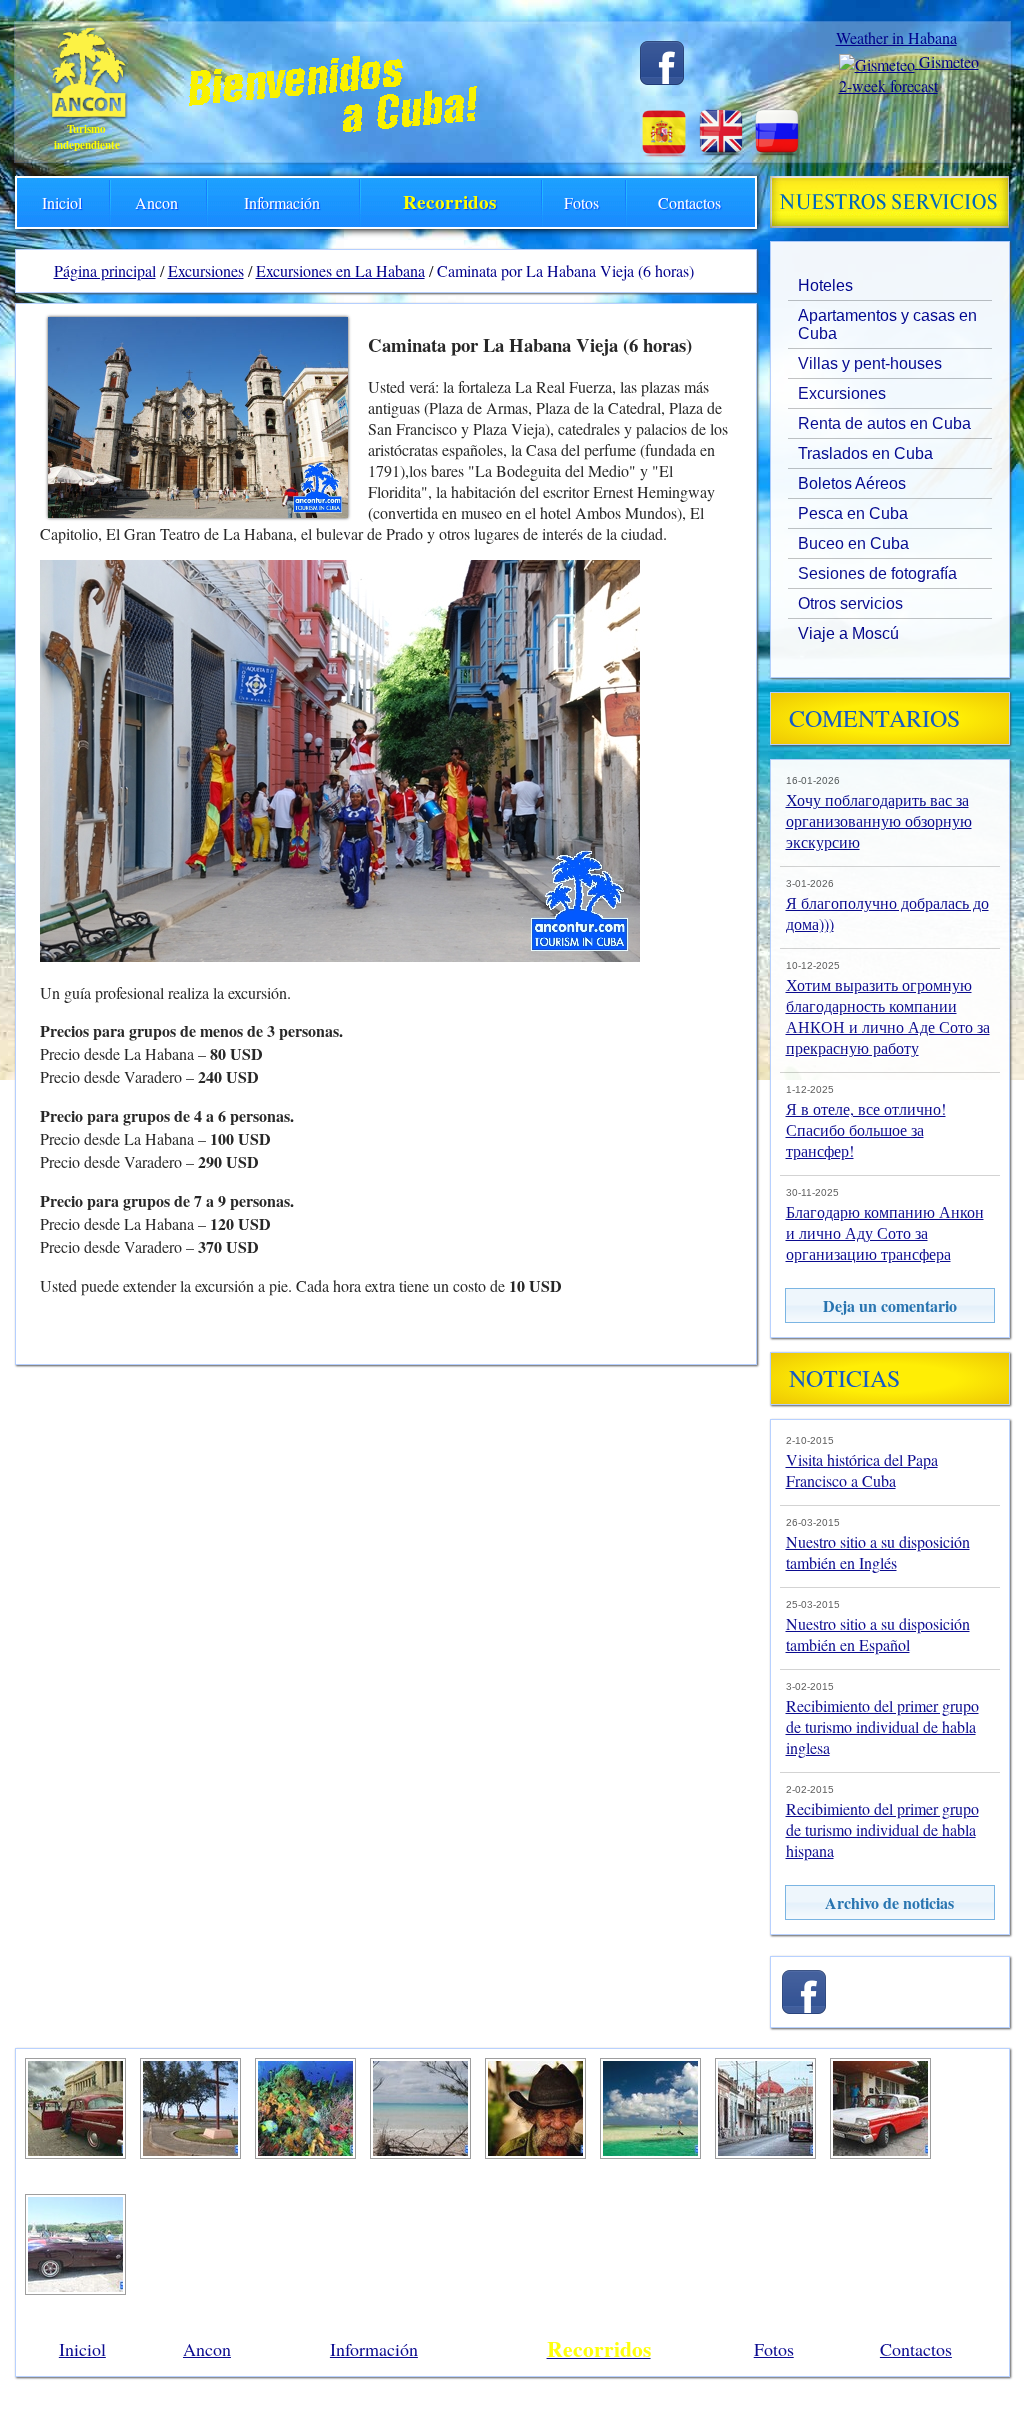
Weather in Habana (896, 37)
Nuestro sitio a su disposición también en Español (878, 1634)
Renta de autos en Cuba (884, 423)
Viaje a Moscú (848, 633)
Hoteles (825, 285)
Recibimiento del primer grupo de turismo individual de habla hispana (882, 1829)
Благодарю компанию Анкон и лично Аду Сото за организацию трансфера (885, 1232)
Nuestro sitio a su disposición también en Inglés (878, 1552)
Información (282, 202)
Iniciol (62, 202)
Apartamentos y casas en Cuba (887, 324)
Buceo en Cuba (853, 543)
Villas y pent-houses (870, 363)
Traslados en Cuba (865, 453)
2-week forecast (888, 85)
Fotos (581, 202)
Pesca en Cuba (853, 513)
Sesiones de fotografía (877, 573)
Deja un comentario (890, 1305)
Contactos (689, 202)
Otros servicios (850, 603)
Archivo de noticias (889, 1902)
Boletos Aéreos (852, 483)
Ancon (156, 202)
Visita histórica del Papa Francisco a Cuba (862, 1470)
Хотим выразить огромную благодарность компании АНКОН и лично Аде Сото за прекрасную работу (888, 1016)
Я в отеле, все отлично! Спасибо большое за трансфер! (866, 1129)
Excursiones (842, 393)
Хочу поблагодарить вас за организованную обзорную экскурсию (879, 820)
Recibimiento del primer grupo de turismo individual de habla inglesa (882, 1726)
